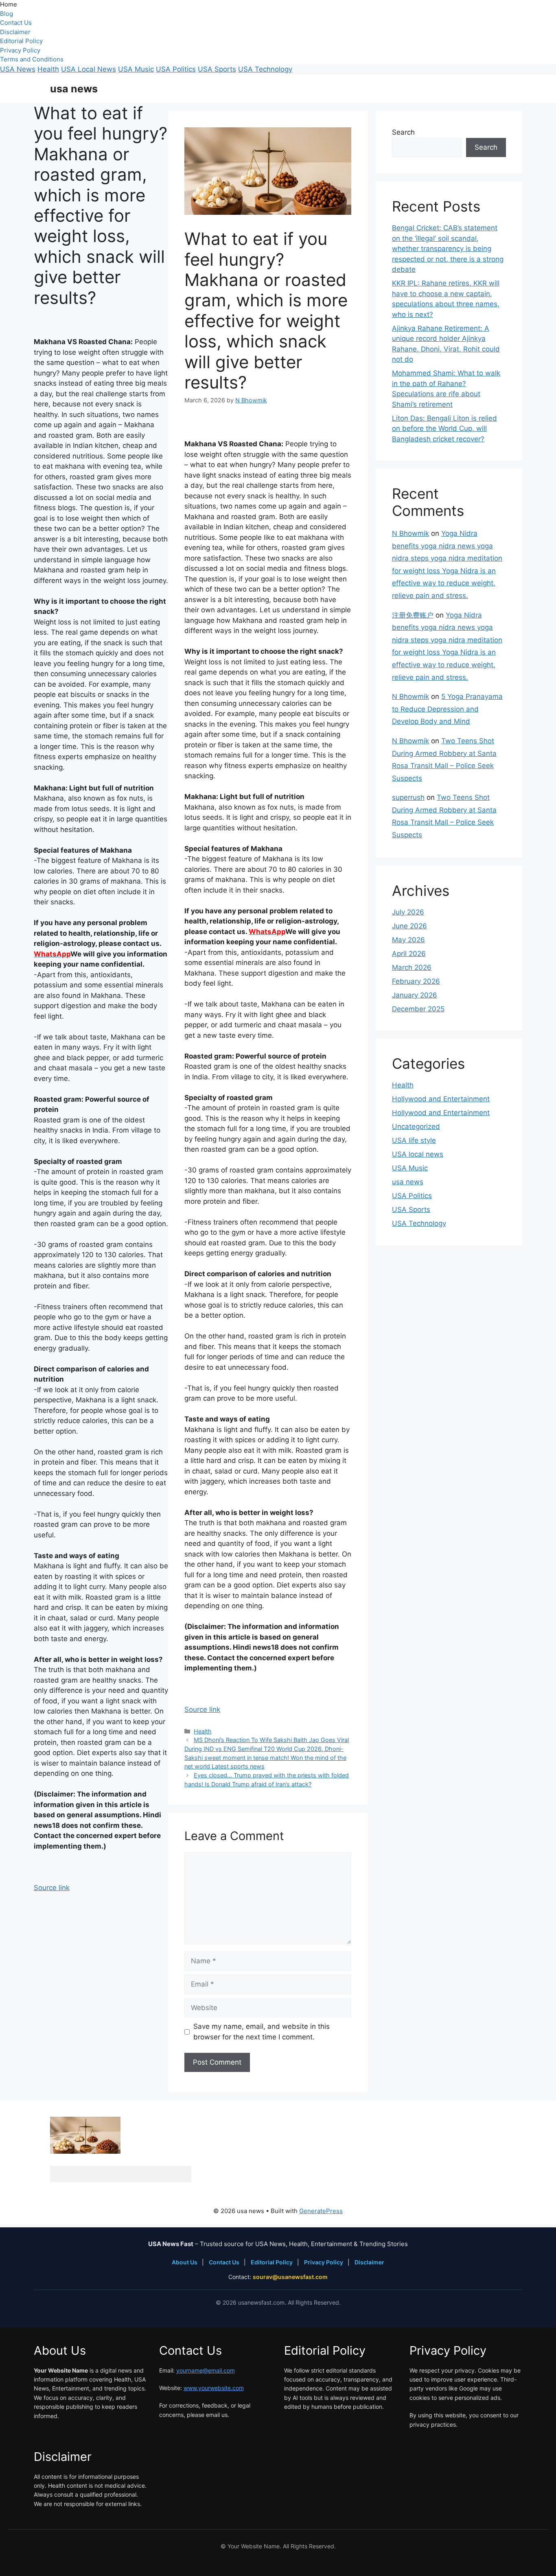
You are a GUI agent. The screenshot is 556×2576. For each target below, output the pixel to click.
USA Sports (217, 69)
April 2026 (409, 954)
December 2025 (418, 1009)
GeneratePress (321, 2211)
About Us (185, 2262)
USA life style (414, 1140)
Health (48, 69)
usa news (74, 89)
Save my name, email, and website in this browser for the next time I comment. (262, 2032)
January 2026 (415, 995)
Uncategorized (416, 1126)
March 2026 (412, 967)
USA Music (136, 69)
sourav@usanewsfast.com (290, 2277)
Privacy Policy (20, 50)
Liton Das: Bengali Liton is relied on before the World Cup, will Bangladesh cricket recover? (444, 429)
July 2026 (408, 912)
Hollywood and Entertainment (441, 1099)
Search (403, 132)
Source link (52, 1888)
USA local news (418, 1154)
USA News (18, 69)
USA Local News (89, 69)
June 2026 (409, 926)
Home (9, 4)
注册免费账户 (413, 615)
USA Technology (265, 69)
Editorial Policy (21, 41)
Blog (7, 14)
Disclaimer (15, 32)
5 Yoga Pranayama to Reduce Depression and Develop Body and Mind (447, 709)
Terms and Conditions (32, 59)
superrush (408, 797)
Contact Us (16, 23)
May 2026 (408, 940)
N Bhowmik (410, 533)
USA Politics (176, 69)
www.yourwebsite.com (214, 2388)
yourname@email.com (206, 2370)
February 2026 (416, 981)
